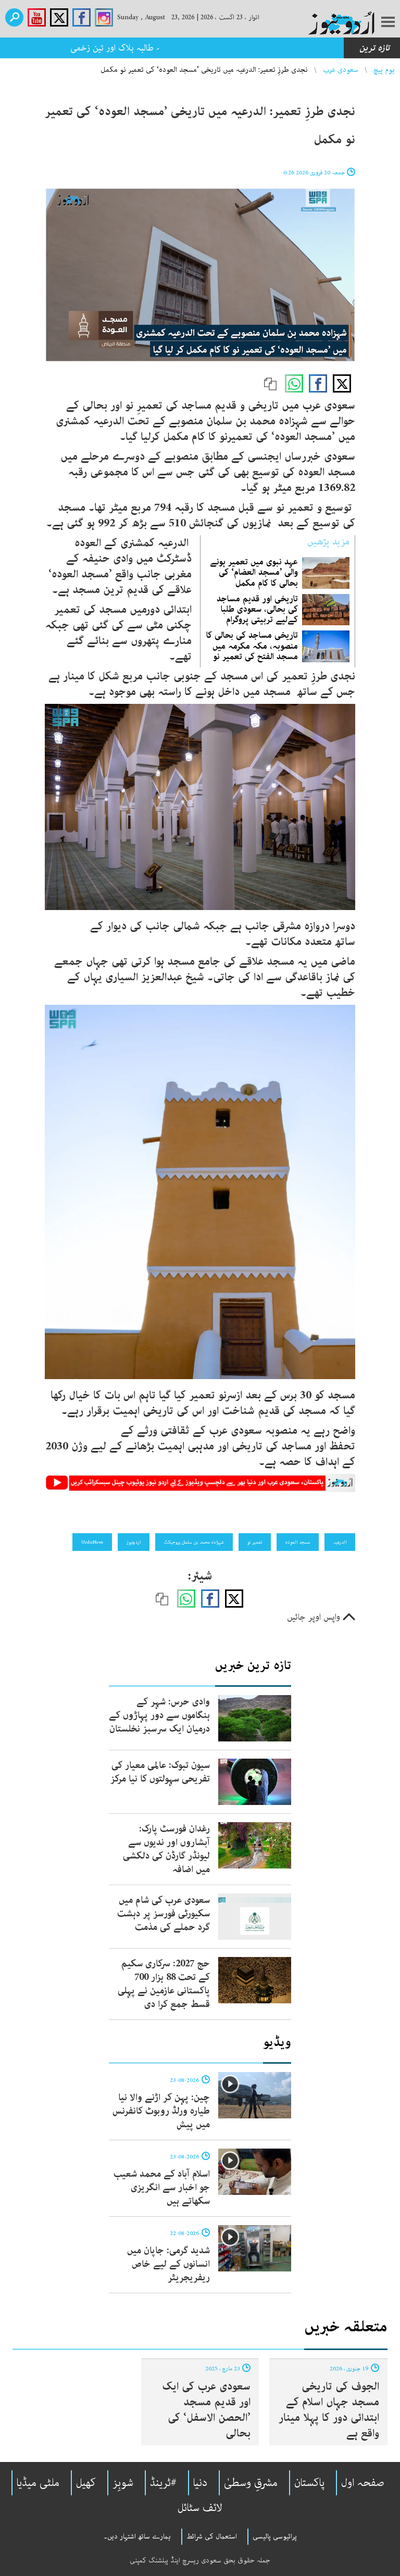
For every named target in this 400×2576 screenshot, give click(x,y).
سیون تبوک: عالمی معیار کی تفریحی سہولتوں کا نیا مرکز (160, 1772)
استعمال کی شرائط (212, 2536)
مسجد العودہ (298, 1542)
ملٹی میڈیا (38, 2483)
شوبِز (123, 2483)
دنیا (200, 2483)
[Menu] (388, 23)
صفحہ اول (363, 2483)
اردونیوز (134, 1542)
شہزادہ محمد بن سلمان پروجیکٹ (194, 1542)
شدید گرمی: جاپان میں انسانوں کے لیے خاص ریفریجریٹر (168, 2264)
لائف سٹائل (200, 2508)
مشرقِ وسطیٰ (251, 2483)
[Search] (14, 17)
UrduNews (92, 1542)
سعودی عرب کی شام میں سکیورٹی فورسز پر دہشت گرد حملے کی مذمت (164, 1914)
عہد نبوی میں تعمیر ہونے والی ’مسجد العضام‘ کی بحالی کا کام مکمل (254, 572)
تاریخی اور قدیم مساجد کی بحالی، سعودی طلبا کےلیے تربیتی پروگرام (257, 609)
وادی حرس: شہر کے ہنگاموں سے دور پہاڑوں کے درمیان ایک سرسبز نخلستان (159, 1715)
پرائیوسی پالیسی (275, 2536)
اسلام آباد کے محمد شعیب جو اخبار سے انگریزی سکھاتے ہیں (162, 2188)
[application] (200, 275)
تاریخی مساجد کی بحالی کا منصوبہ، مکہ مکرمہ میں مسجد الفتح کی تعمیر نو (252, 646)
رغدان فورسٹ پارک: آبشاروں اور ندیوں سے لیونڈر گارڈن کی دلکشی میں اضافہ (166, 1849)
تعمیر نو (255, 1542)
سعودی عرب (341, 70)
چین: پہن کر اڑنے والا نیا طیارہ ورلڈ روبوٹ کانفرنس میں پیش (161, 2111)
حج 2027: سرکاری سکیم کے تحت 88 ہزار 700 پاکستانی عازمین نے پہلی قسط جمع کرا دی (164, 1984)
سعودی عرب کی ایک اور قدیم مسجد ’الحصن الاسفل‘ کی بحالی (206, 2410)
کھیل (86, 2483)
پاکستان (309, 2483)
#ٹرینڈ (163, 2483)
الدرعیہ (340, 1542)
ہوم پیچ (384, 70)
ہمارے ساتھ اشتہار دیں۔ (137, 2536)
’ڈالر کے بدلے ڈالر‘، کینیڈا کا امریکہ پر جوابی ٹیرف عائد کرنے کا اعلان (221, 48)
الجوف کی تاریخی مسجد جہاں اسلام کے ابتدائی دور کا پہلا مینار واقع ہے (329, 2410)
